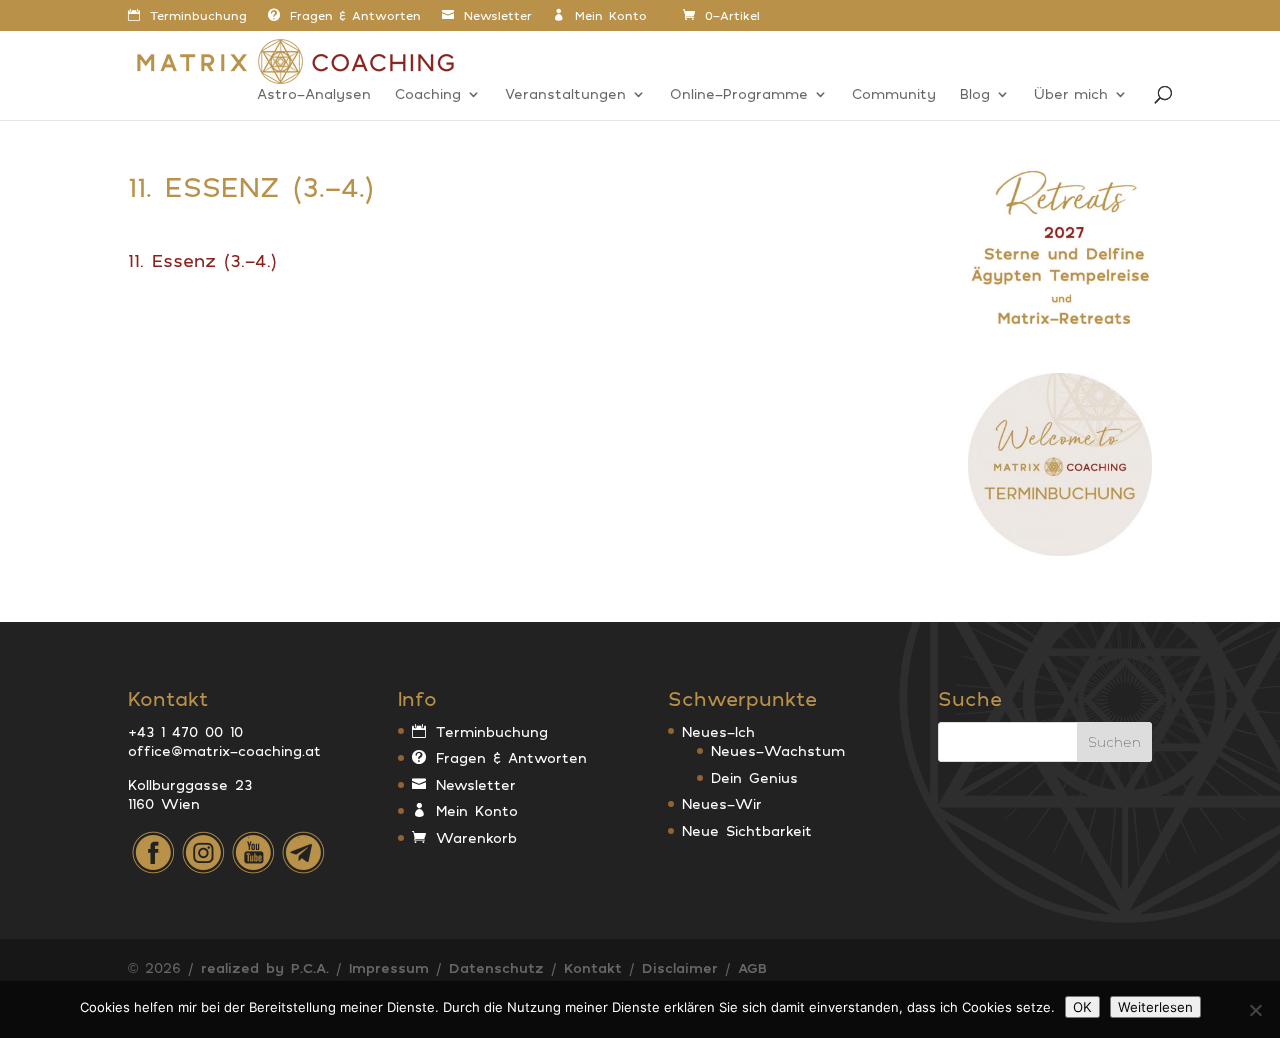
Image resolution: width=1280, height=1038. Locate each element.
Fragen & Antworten (355, 16)
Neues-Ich (718, 731)
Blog (975, 94)
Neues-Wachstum (778, 750)
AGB (752, 967)
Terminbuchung (198, 16)
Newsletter (498, 16)
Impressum (389, 967)
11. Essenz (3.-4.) (202, 260)
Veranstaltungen (565, 94)
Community (894, 94)
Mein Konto (611, 16)
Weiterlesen (1155, 1007)
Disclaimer (680, 967)
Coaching (428, 94)
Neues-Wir (722, 803)
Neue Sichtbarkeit (747, 830)
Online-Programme (739, 94)
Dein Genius (754, 777)
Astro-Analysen (314, 94)
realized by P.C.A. (265, 967)
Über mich (1071, 94)
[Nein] (1255, 1010)
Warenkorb (476, 837)
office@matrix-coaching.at (224, 750)
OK (1082, 1007)
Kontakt (593, 967)
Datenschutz (496, 967)
